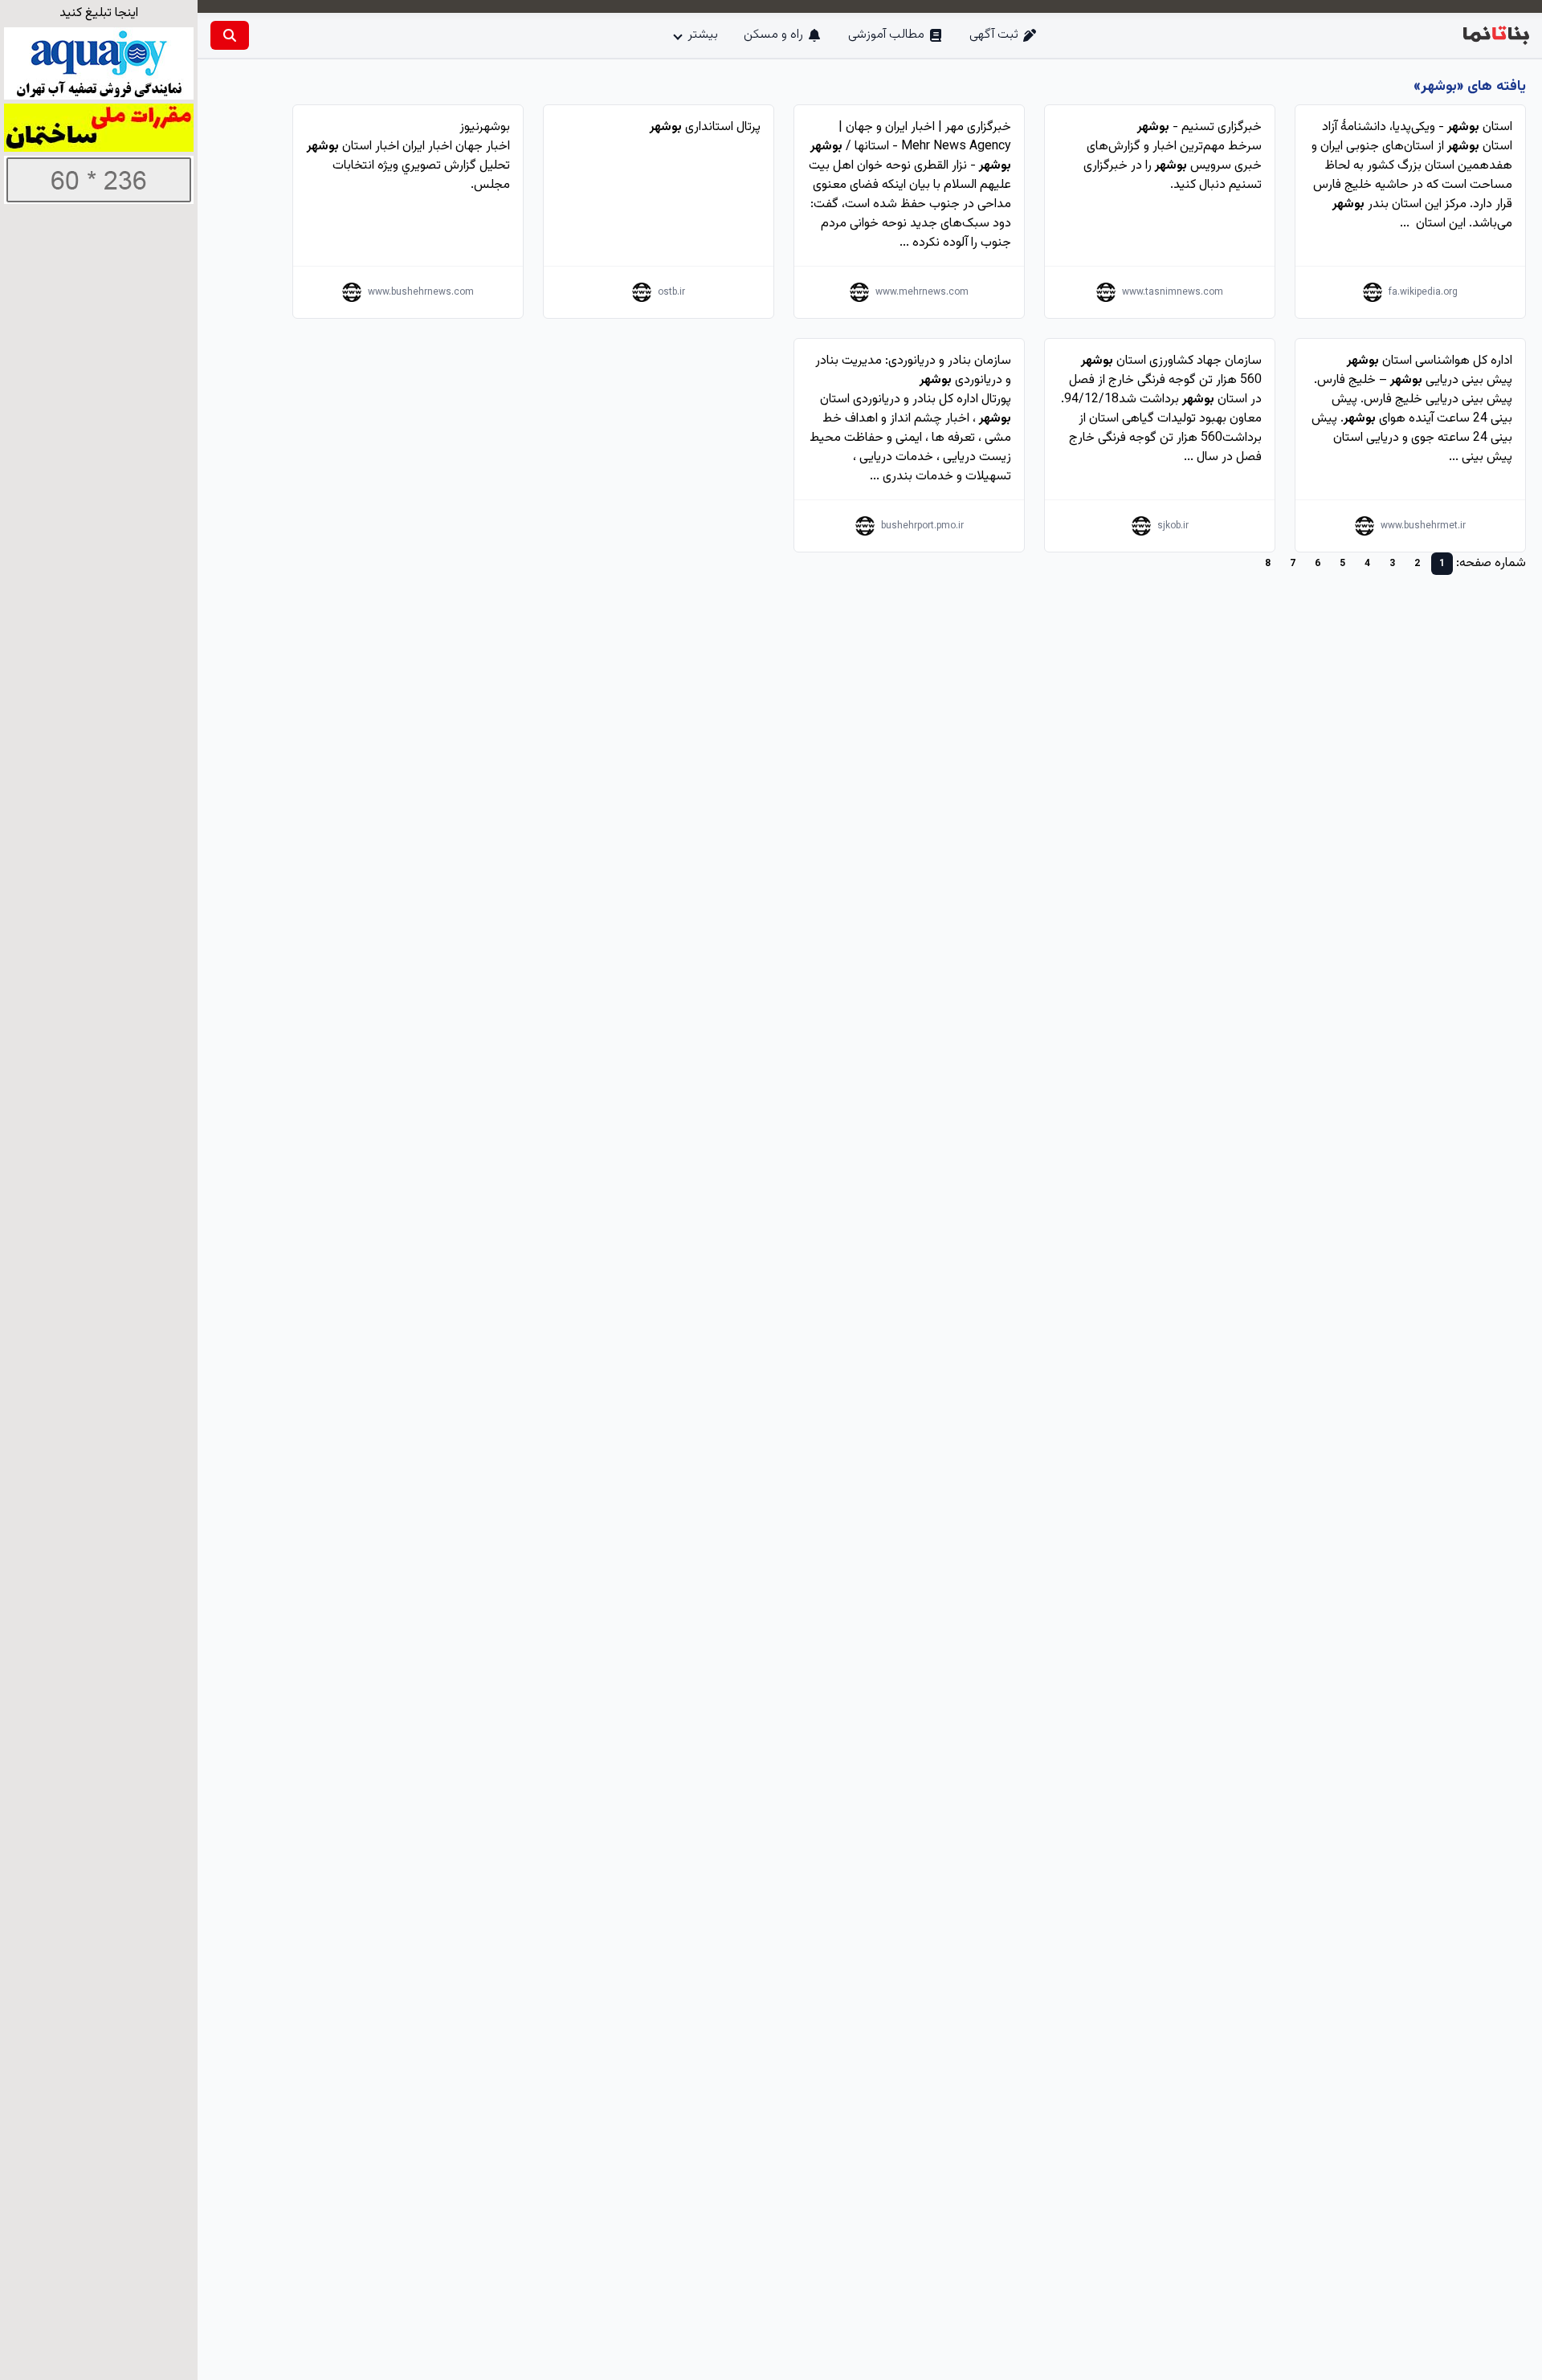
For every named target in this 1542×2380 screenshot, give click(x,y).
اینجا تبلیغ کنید (99, 13)
